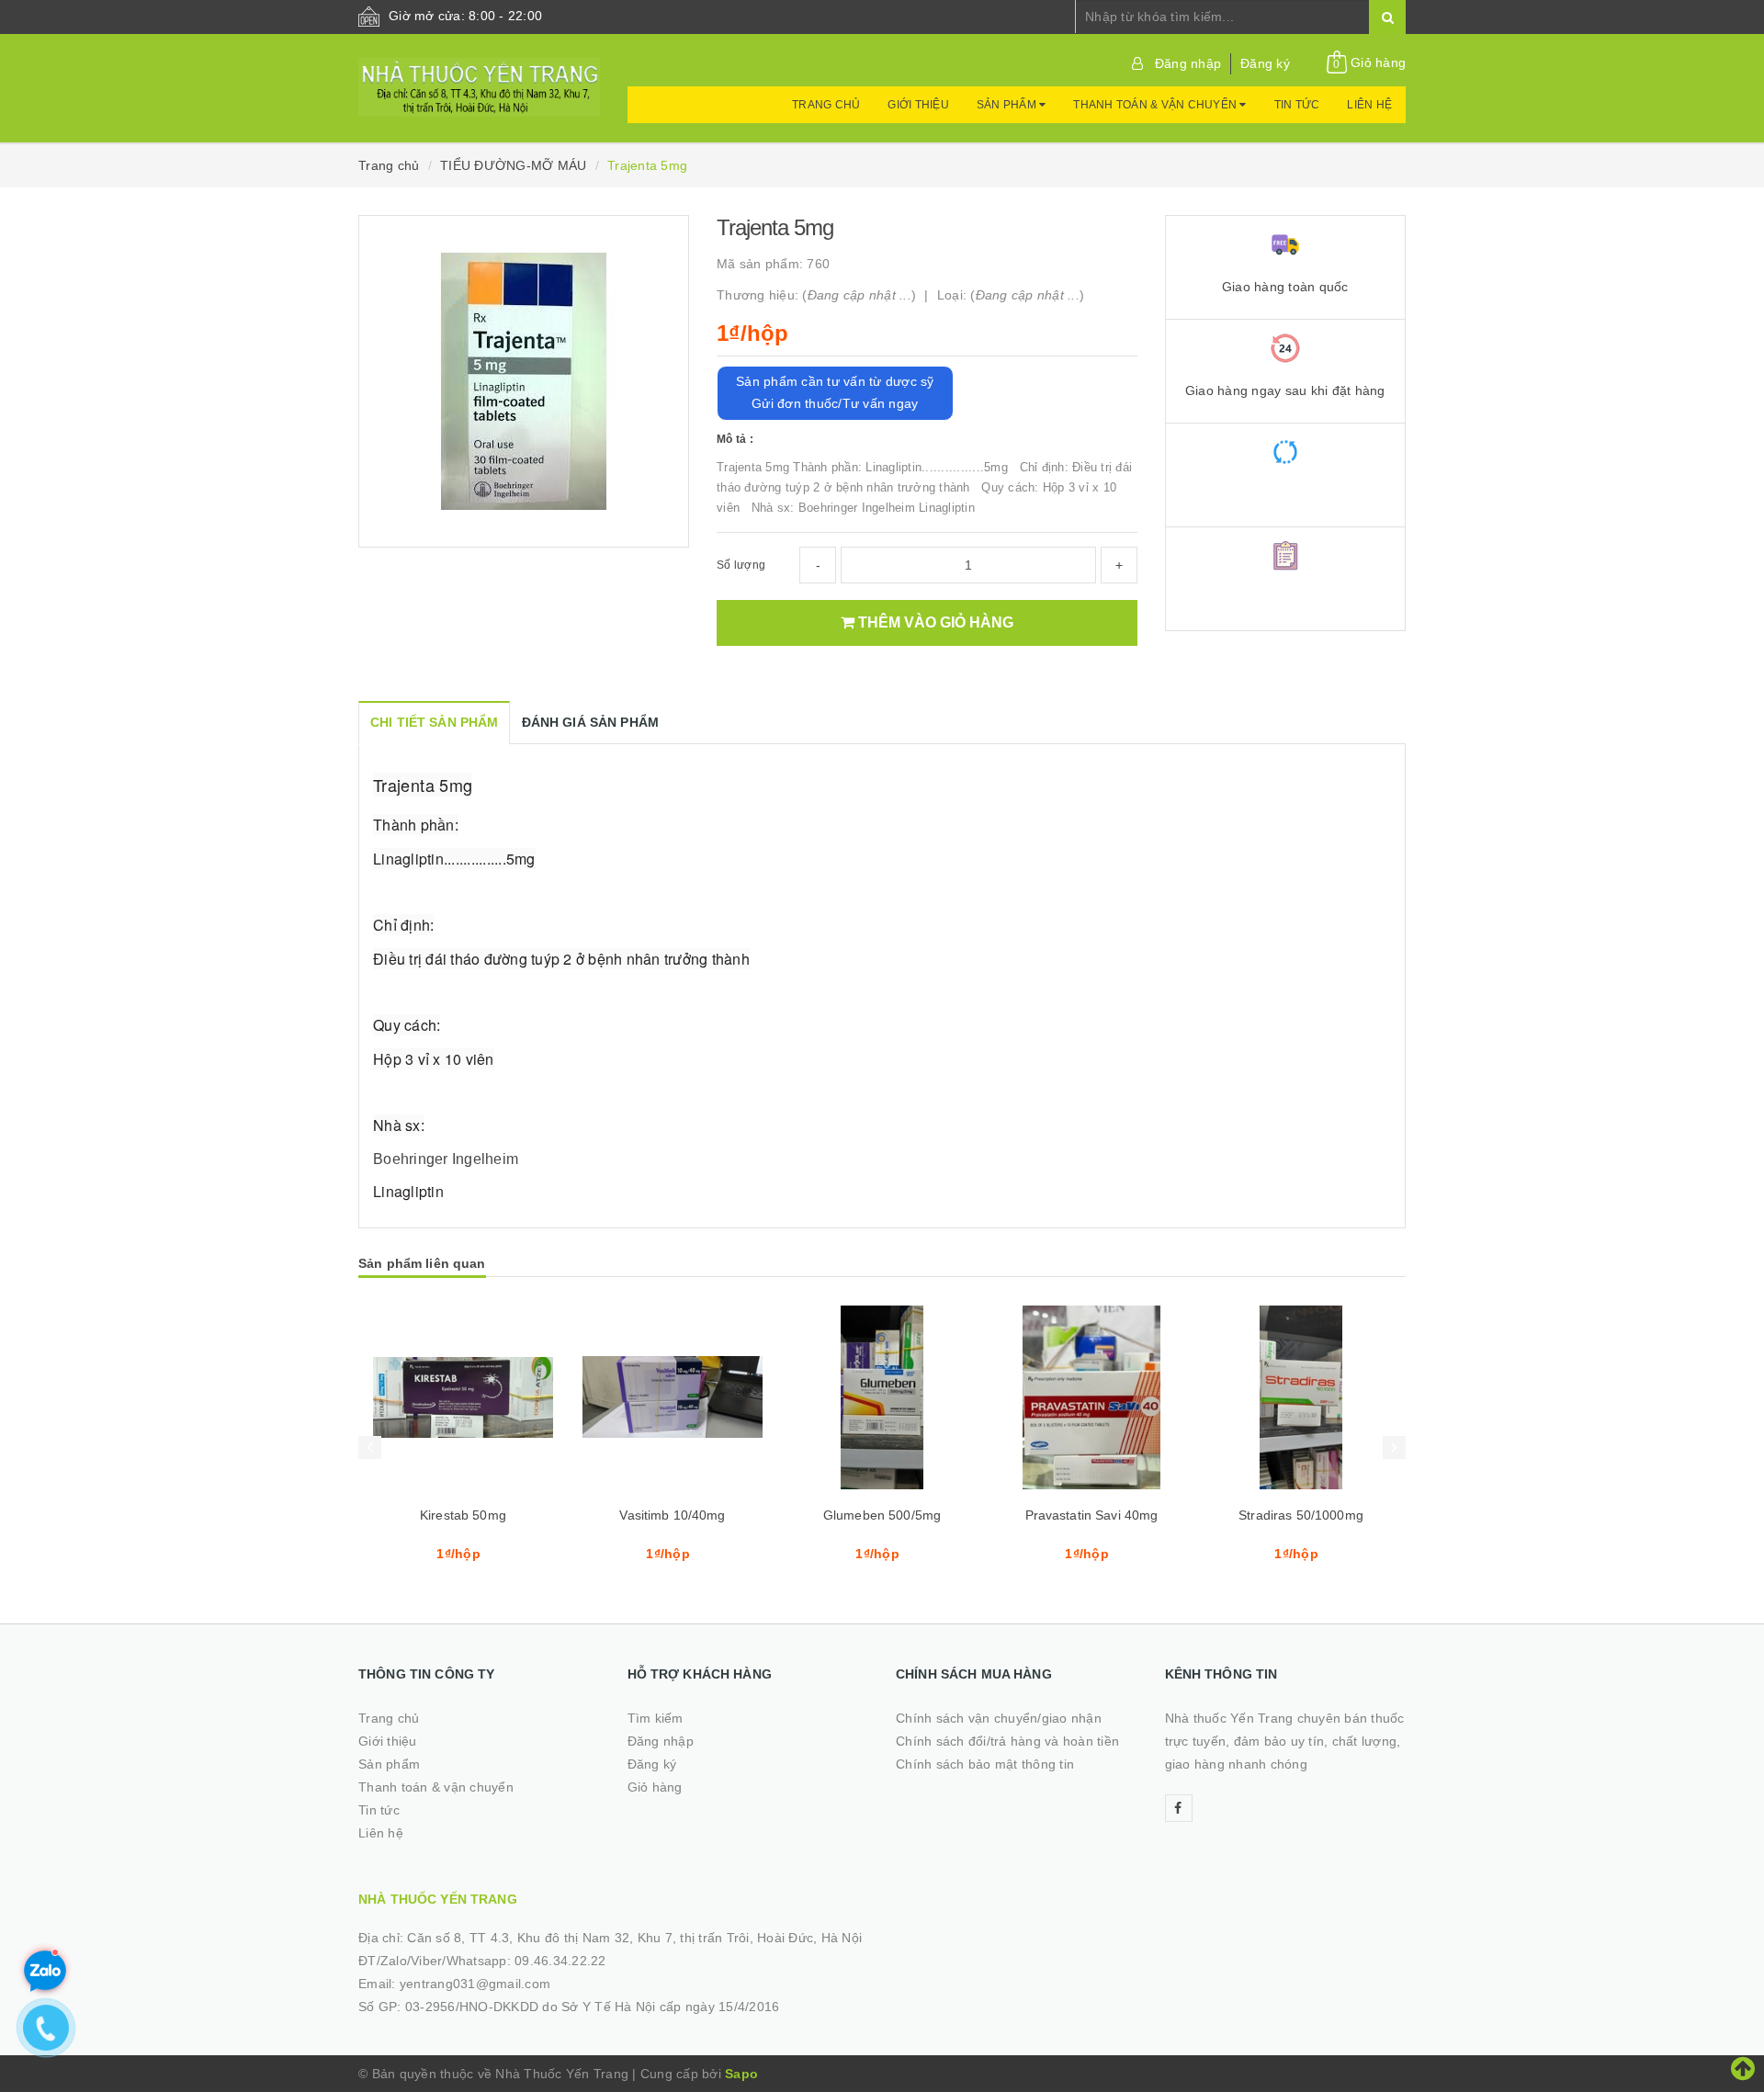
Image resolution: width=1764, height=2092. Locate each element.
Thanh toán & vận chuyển (1156, 105)
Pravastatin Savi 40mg (1092, 1515)
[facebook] (1179, 1808)
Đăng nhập (1188, 63)
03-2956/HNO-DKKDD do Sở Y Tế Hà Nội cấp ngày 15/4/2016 (593, 2007)
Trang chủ (826, 105)
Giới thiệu (918, 105)
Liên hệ (1369, 105)
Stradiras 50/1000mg (1301, 1515)
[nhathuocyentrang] (479, 78)
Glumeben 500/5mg (882, 1515)
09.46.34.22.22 (560, 1961)
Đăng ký (1265, 63)
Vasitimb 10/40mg (672, 1515)
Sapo (741, 2074)
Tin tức (1297, 105)
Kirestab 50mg (463, 1515)
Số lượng (741, 565)
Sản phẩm (1008, 105)
